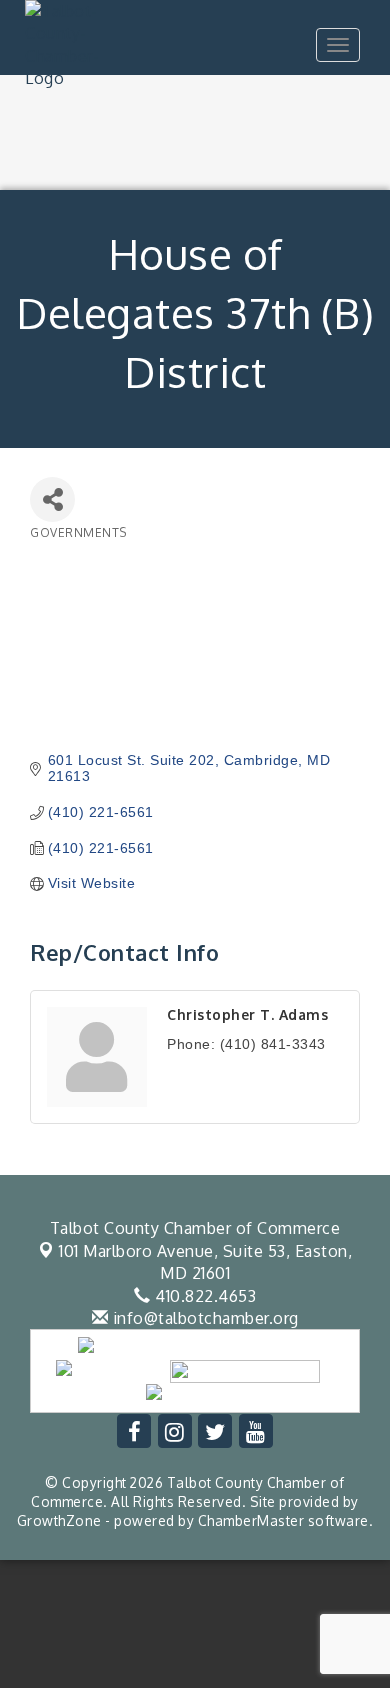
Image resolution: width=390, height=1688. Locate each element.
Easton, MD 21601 (205, 1262)
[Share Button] (52, 499)
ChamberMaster (251, 1520)
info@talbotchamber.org (203, 1318)
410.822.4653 (203, 1296)
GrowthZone (59, 1520)
